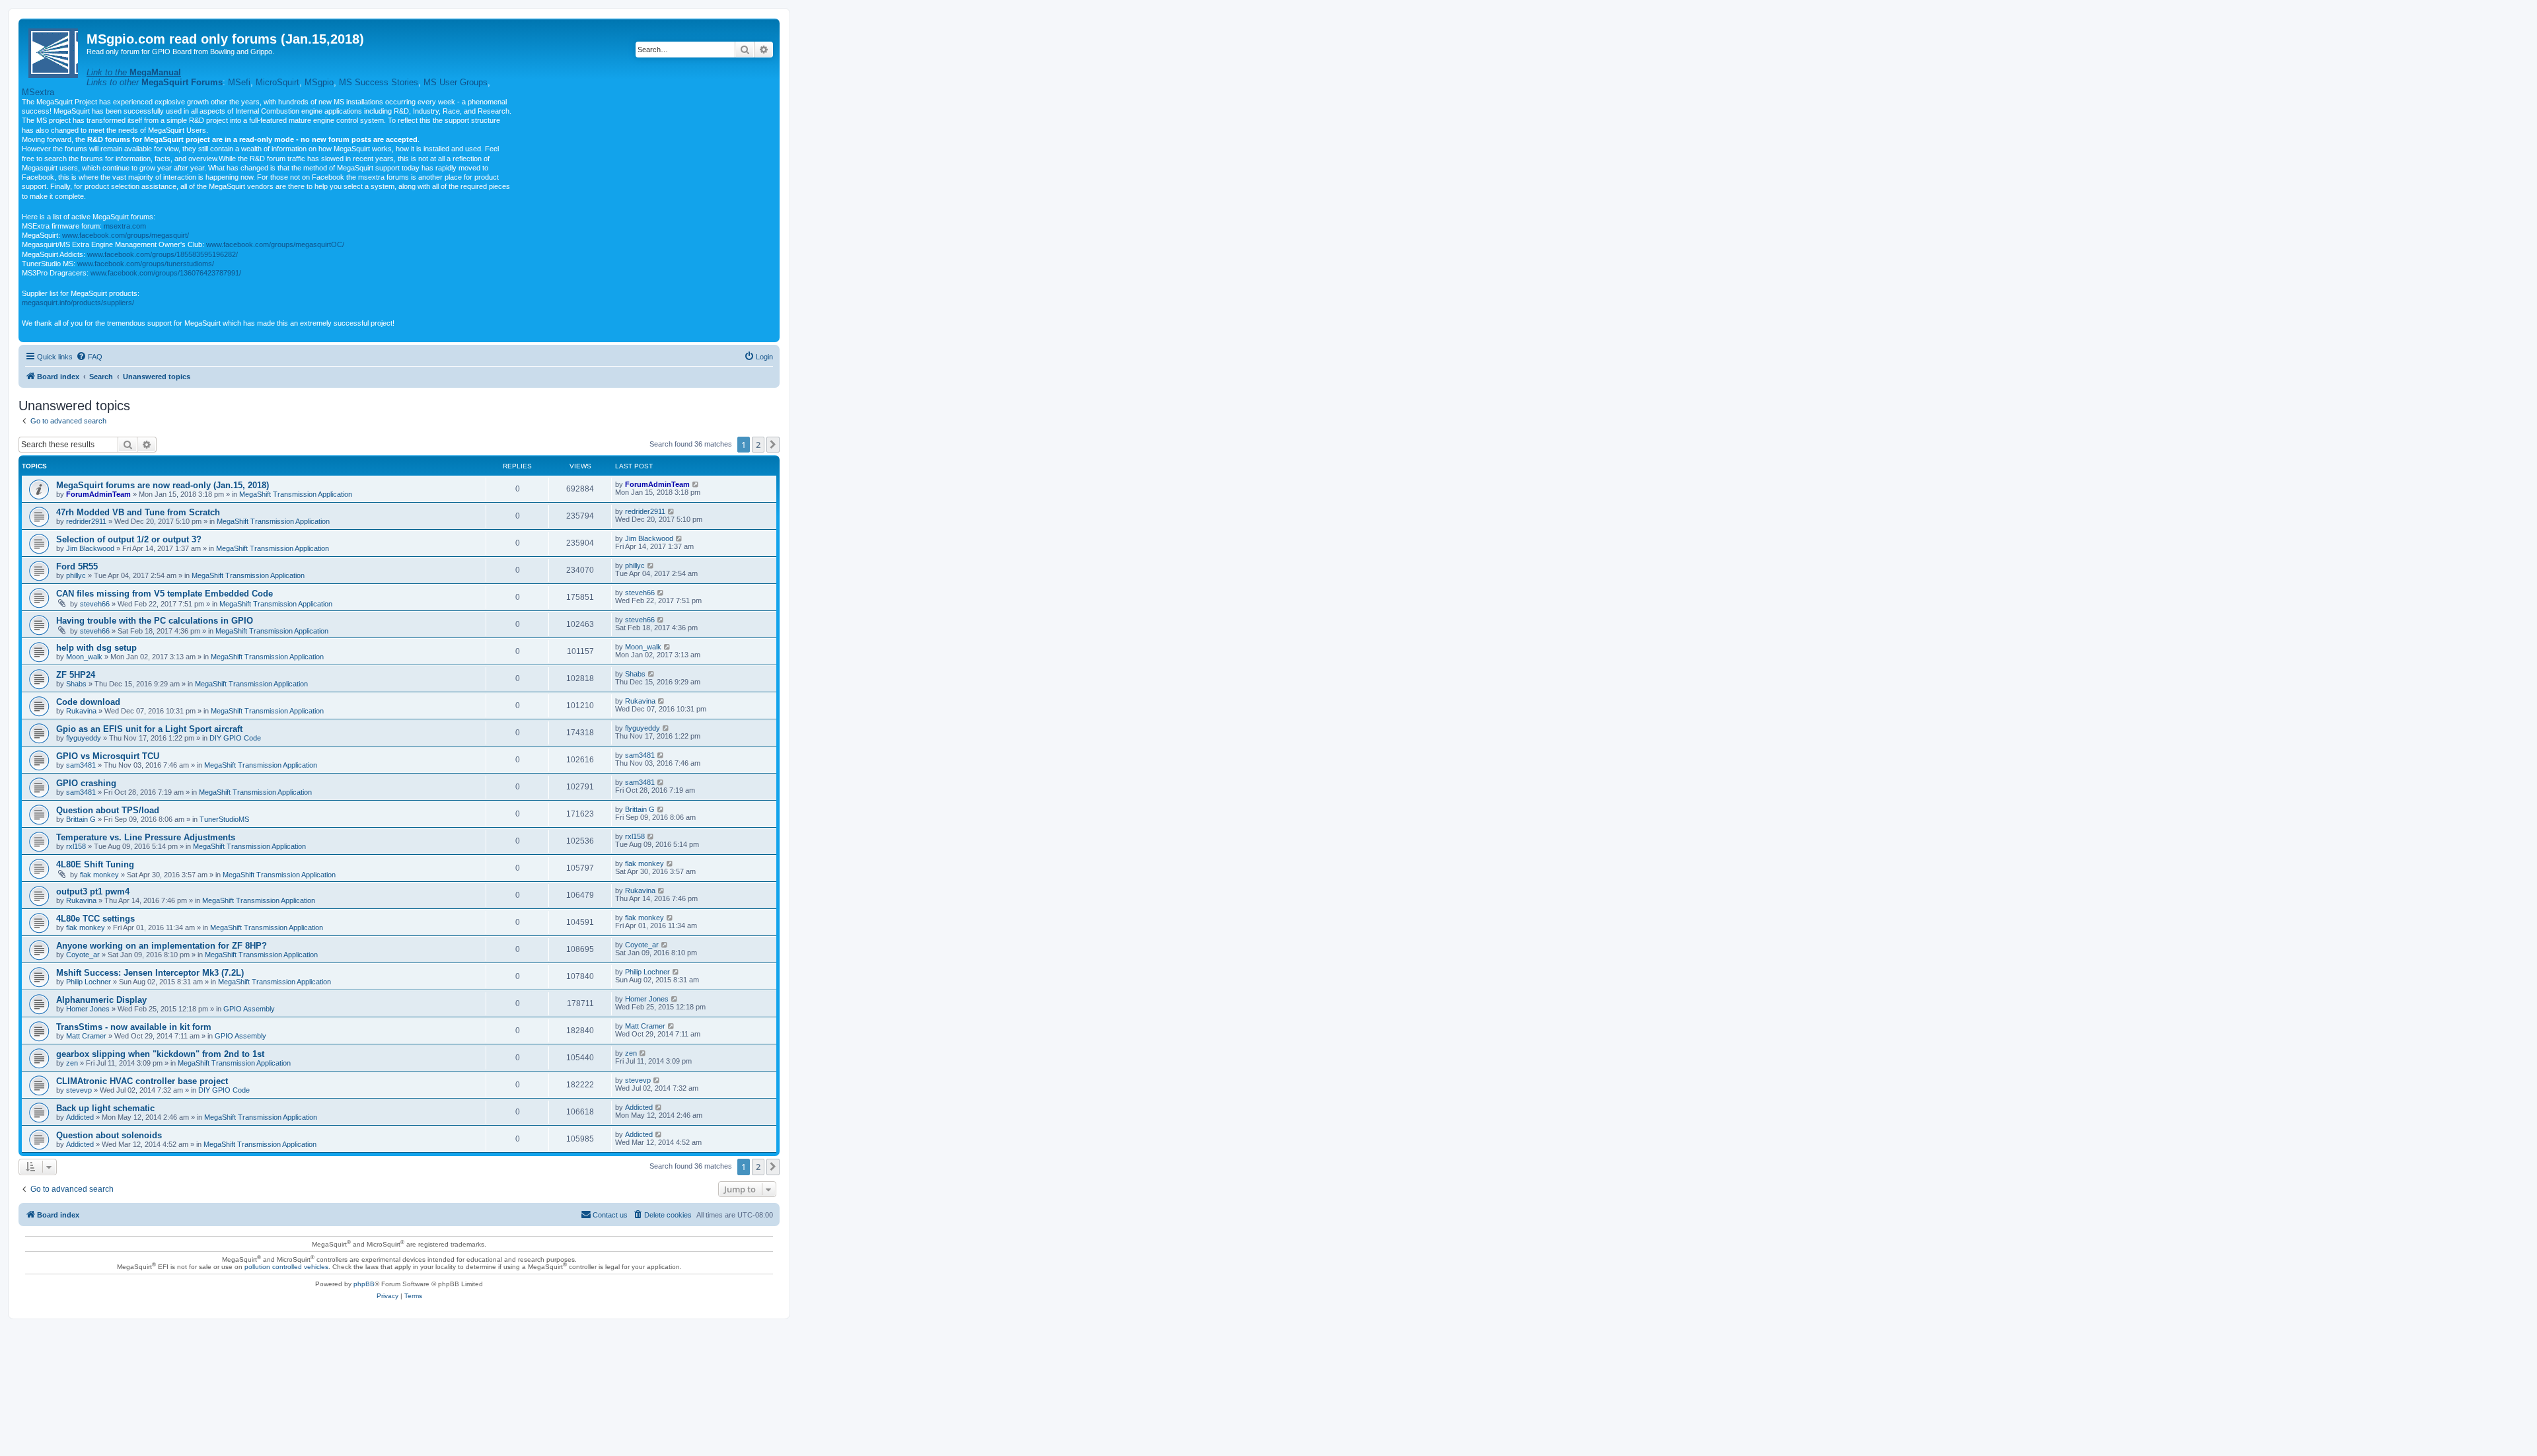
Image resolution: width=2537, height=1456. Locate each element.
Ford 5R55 (77, 566)
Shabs (76, 684)
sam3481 (81, 765)
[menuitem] (89, 357)
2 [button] (758, 445)
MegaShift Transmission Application (296, 494)
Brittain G (81, 819)
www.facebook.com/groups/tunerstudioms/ (146, 264)
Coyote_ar (83, 955)
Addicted (80, 1117)
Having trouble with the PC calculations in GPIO (155, 621)
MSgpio (319, 82)
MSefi (239, 82)
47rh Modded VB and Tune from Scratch (138, 512)
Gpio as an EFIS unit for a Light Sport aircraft (149, 729)
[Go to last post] (696, 484)
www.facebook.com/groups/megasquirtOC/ (275, 244)
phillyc (76, 575)
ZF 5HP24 (76, 675)
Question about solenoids (109, 1135)
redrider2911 (86, 521)
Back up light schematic (105, 1108)
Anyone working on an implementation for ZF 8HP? (162, 946)
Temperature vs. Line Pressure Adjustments (146, 837)
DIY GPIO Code (235, 738)
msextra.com (125, 226)
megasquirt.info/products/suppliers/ (78, 303)
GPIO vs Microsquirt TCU (108, 756)
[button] (773, 445)
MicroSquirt (277, 82)
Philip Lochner (89, 982)
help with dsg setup (96, 648)
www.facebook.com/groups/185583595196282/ (163, 254)
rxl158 (76, 846)
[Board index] (54, 51)
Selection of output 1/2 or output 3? (129, 539)
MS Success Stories (379, 82)
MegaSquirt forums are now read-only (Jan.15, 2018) (163, 485)
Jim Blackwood (90, 548)
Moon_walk (84, 657)
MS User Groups (456, 82)
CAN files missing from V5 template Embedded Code (165, 594)
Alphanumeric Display (101, 1000)
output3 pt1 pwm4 (93, 892)
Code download (88, 702)
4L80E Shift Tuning (95, 864)
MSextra (38, 92)
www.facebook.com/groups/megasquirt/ (126, 235)
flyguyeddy (84, 738)
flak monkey (99, 875)
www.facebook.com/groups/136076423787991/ (166, 273)
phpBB (364, 1284)
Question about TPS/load (108, 810)
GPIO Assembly (249, 1009)
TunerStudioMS (224, 819)
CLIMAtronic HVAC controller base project (142, 1081)
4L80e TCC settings (95, 919)
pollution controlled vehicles (286, 1267)
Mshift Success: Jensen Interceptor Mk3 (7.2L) (150, 973)
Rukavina (81, 711)
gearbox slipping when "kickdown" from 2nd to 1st (160, 1054)
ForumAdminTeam (98, 494)
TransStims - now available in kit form (134, 1027)
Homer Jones (88, 1009)
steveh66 (95, 604)
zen (72, 1063)
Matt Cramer (86, 1036)
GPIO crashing (86, 783)
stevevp (79, 1090)
